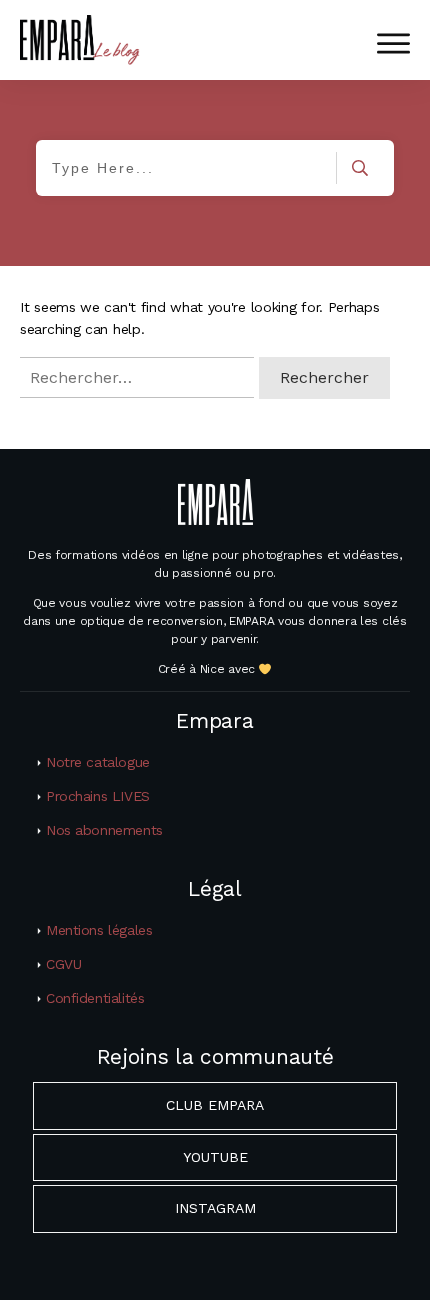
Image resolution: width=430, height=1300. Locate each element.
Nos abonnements (104, 830)
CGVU (63, 964)
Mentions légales (99, 930)
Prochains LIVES (98, 796)
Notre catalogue (98, 762)
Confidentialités (95, 998)
